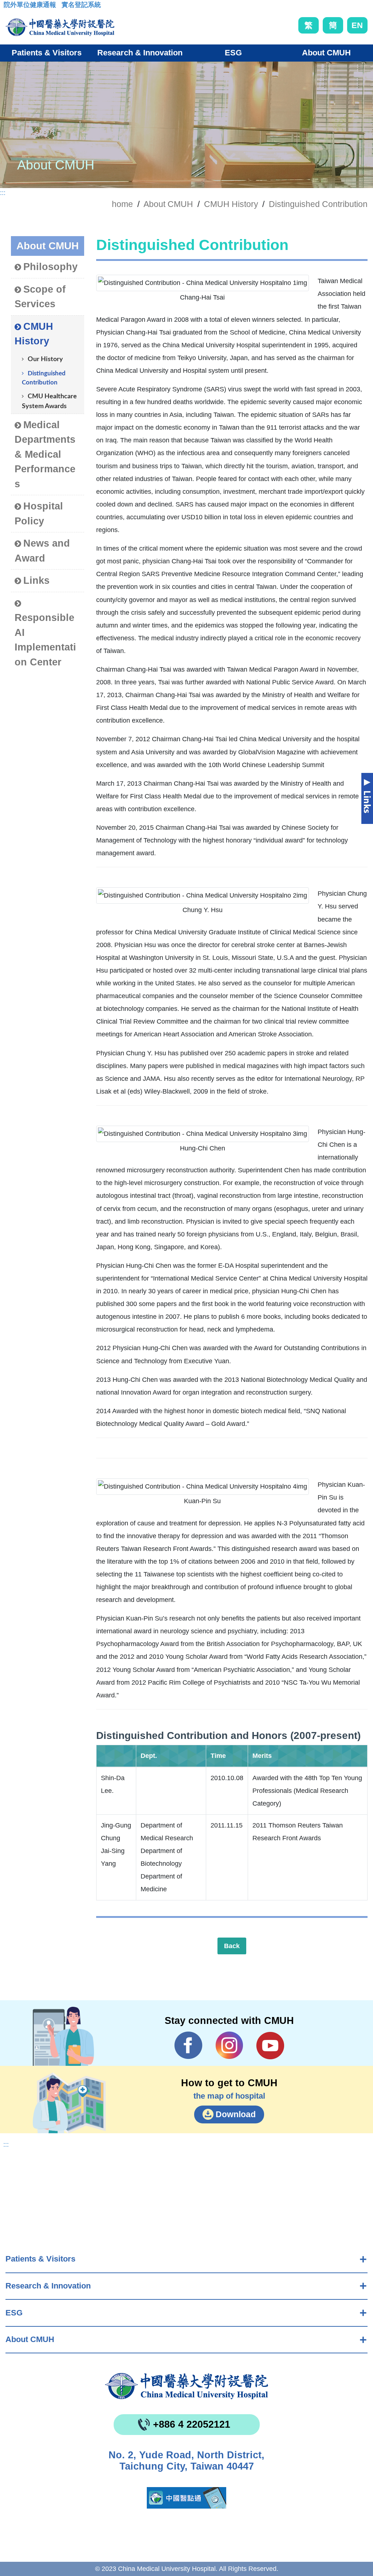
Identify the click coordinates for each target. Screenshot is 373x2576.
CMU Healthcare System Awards (49, 401)
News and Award (42, 551)
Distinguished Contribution (318, 204)
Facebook (189, 2045)
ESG (14, 2313)
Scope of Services (40, 297)
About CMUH (30, 2339)
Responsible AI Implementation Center (45, 640)
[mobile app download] (186, 2498)
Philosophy (50, 267)
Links (36, 581)
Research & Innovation (48, 2286)
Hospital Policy (39, 514)
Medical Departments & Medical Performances (45, 454)
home (122, 204)
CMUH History (231, 204)
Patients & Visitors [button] (47, 53)
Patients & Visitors (40, 2259)
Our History (45, 359)
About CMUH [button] (326, 53)
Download (236, 2114)
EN (357, 25)
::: (9, 7)
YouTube (270, 2045)
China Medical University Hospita (186, 2386)
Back (232, 1946)
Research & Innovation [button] (140, 53)
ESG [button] (233, 53)
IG (229, 2045)
